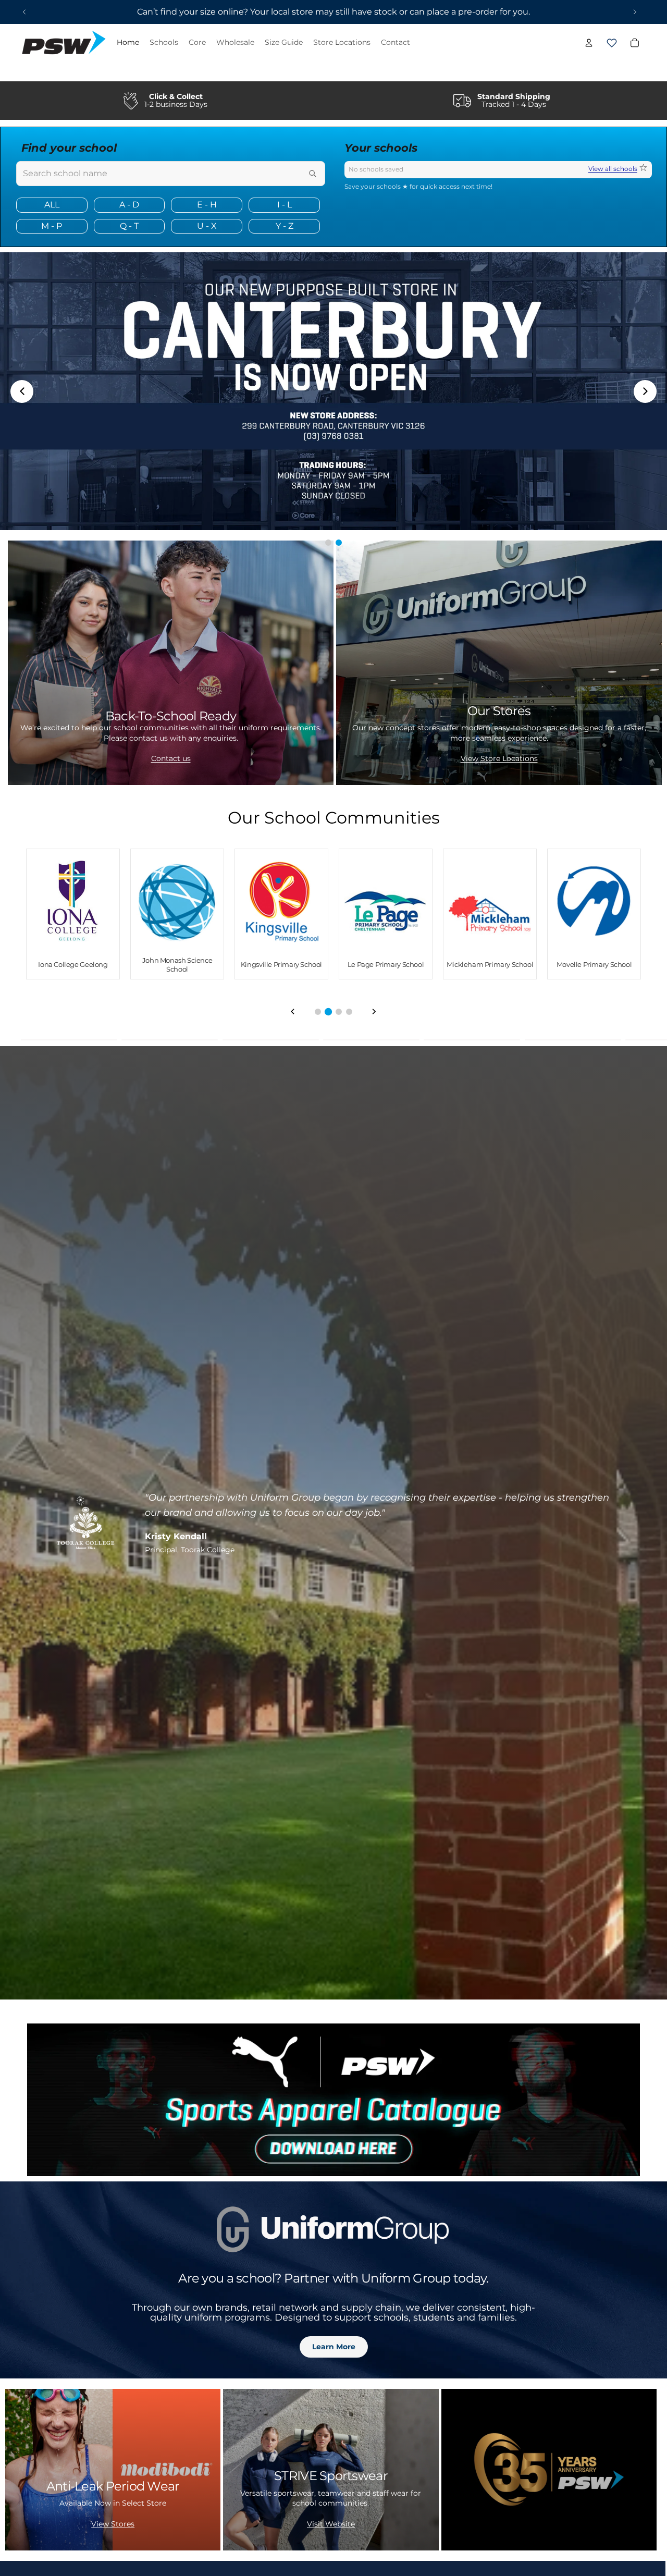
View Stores (113, 2524)
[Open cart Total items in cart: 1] (612, 43)
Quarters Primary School (386, 964)
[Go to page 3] (339, 1011)
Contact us (171, 758)
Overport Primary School (177, 964)
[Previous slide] (24, 12)
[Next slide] (635, 12)
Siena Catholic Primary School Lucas (594, 965)
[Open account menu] (589, 43)
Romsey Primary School (490, 964)
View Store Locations (499, 758)
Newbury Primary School (73, 964)
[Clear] (295, 174)
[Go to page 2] (328, 1012)
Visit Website (331, 2524)
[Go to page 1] (318, 1012)
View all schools (613, 169)
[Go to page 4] (349, 1012)
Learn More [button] (334, 2347)
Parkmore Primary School (281, 964)
